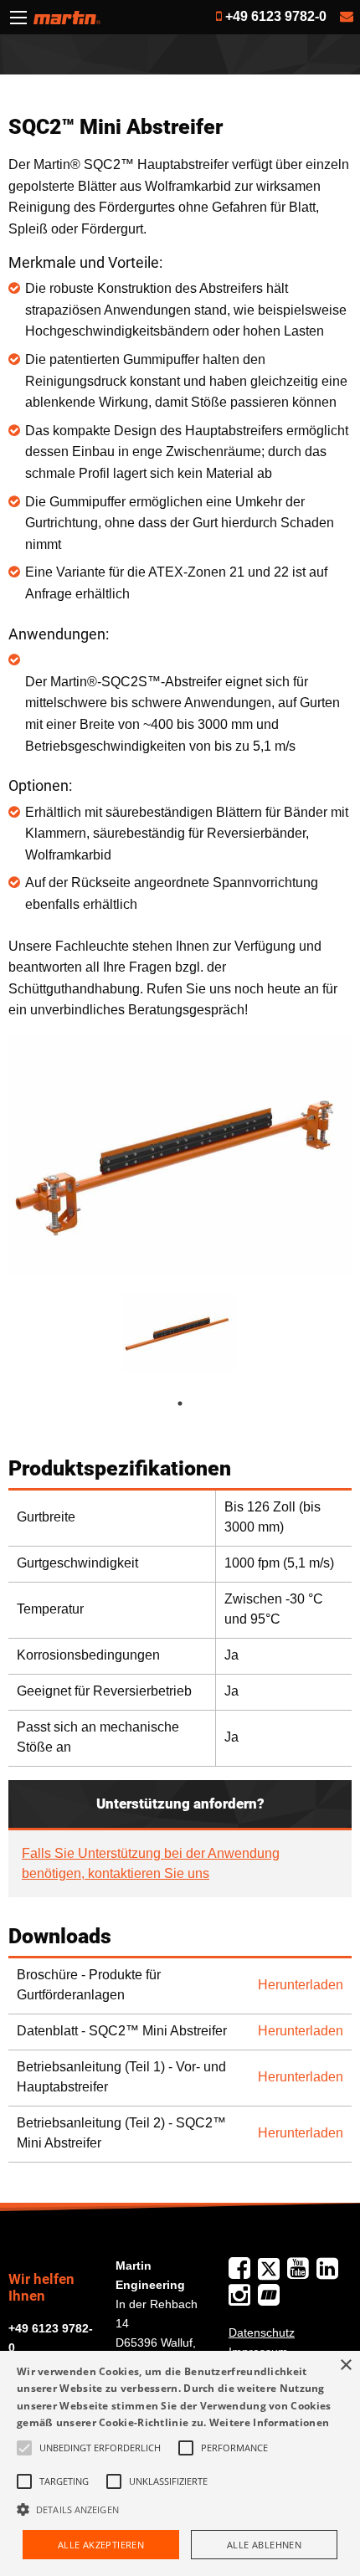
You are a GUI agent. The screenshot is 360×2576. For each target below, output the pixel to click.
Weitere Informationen (269, 2422)
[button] (180, 2509)
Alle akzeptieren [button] (101, 2545)
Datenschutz (262, 2332)
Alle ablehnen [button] (264, 2545)
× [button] (345, 2366)
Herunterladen (301, 1985)
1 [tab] (197, 1403)
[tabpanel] (180, 1333)
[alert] (180, 2463)
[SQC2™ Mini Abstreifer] (180, 1154)
